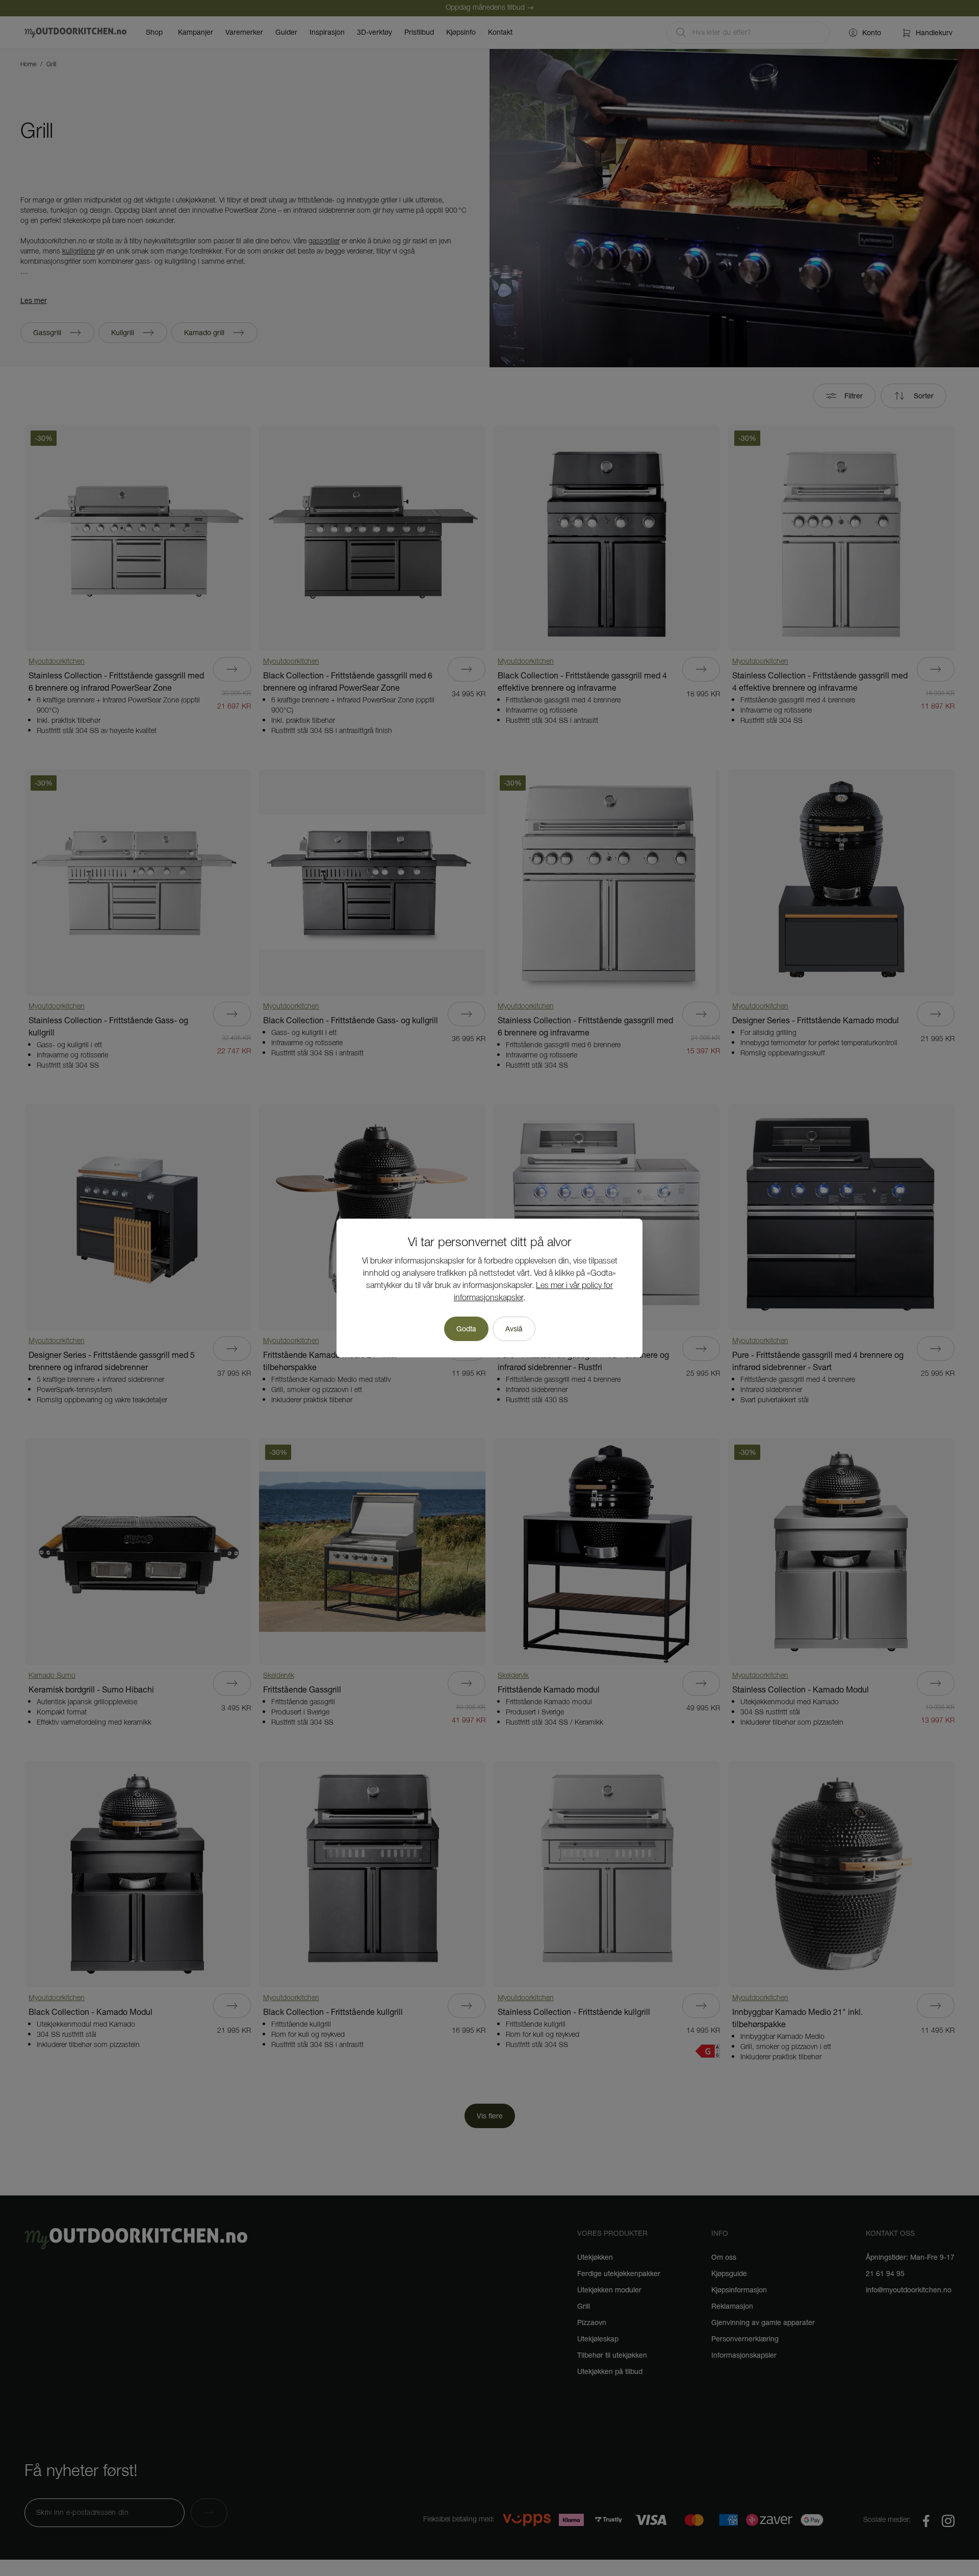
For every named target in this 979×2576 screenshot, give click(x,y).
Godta (466, 1329)
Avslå (514, 1329)
